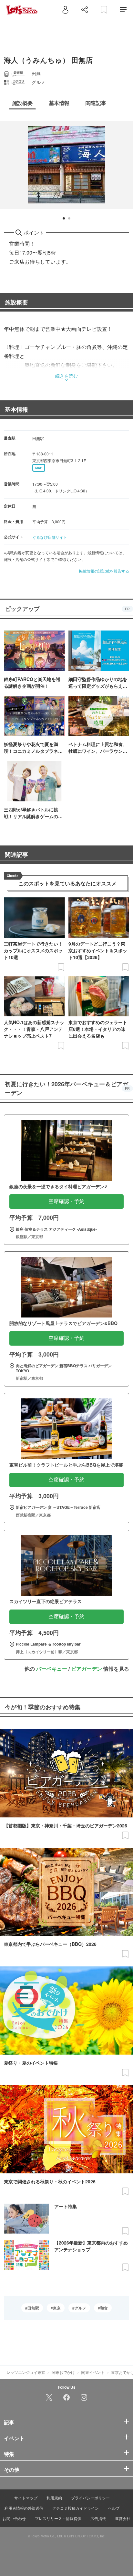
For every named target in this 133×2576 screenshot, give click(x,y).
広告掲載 (98, 2518)
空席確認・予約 (66, 1201)
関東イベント (93, 2372)
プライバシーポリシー (90, 2498)
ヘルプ (114, 2508)
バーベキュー (52, 1669)
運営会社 (123, 2518)
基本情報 (16, 409)
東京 (57, 2308)
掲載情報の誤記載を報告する (104, 571)
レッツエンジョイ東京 (26, 2372)
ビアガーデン (87, 1669)
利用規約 (54, 2498)
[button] (64, 218)
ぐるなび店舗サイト (50, 537)
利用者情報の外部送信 (24, 2508)
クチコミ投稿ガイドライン (76, 2508)
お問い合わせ (14, 2518)
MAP (39, 468)
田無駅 (33, 2308)
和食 (104, 2308)
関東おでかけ (63, 2372)
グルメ (80, 2308)
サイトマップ (26, 2498)
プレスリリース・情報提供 (58, 2518)
